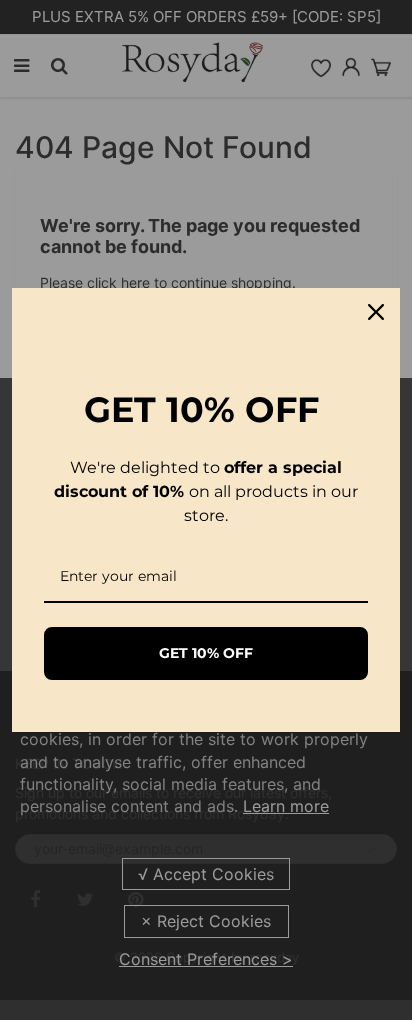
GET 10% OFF (206, 653)
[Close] (376, 312)
